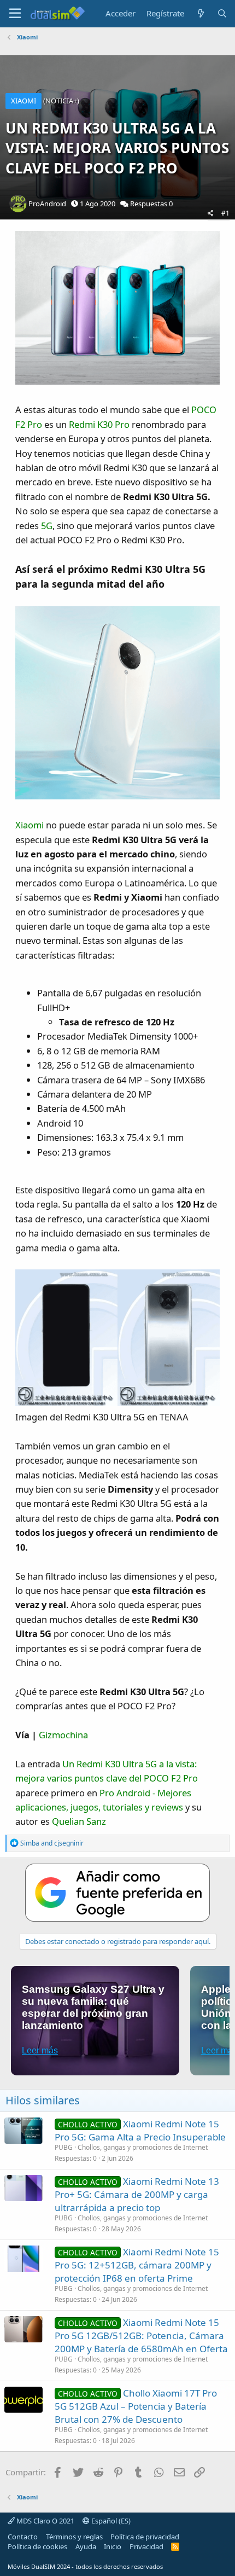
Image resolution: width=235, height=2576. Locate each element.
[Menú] (15, 14)
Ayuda (86, 2546)
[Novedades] (200, 13)
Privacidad (146, 2546)
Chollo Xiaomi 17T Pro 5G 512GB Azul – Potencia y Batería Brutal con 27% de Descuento (136, 2406)
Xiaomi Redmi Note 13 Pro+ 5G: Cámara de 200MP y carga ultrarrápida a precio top (137, 2194)
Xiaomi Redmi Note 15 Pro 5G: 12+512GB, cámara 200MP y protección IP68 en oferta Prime (137, 2265)
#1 (225, 213)
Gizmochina (63, 1735)
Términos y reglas (74, 2537)
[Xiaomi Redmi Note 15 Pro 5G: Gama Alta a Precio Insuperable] (23, 2131)
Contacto (23, 2537)
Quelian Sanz (79, 1821)
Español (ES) (110, 2521)
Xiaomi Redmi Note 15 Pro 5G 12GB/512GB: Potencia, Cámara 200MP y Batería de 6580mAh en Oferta (141, 2336)
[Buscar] (222, 13)
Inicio (113, 2546)
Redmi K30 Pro (99, 424)
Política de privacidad (145, 2537)
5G (47, 526)
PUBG (64, 2147)
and (52, 1843)
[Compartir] (211, 214)
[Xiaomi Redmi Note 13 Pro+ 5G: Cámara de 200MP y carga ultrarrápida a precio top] (23, 2188)
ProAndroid (47, 204)
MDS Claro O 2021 (45, 2521)
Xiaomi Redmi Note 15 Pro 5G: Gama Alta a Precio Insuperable (140, 2130)
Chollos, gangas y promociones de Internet (143, 2147)
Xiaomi (30, 825)
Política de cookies (37, 2546)
